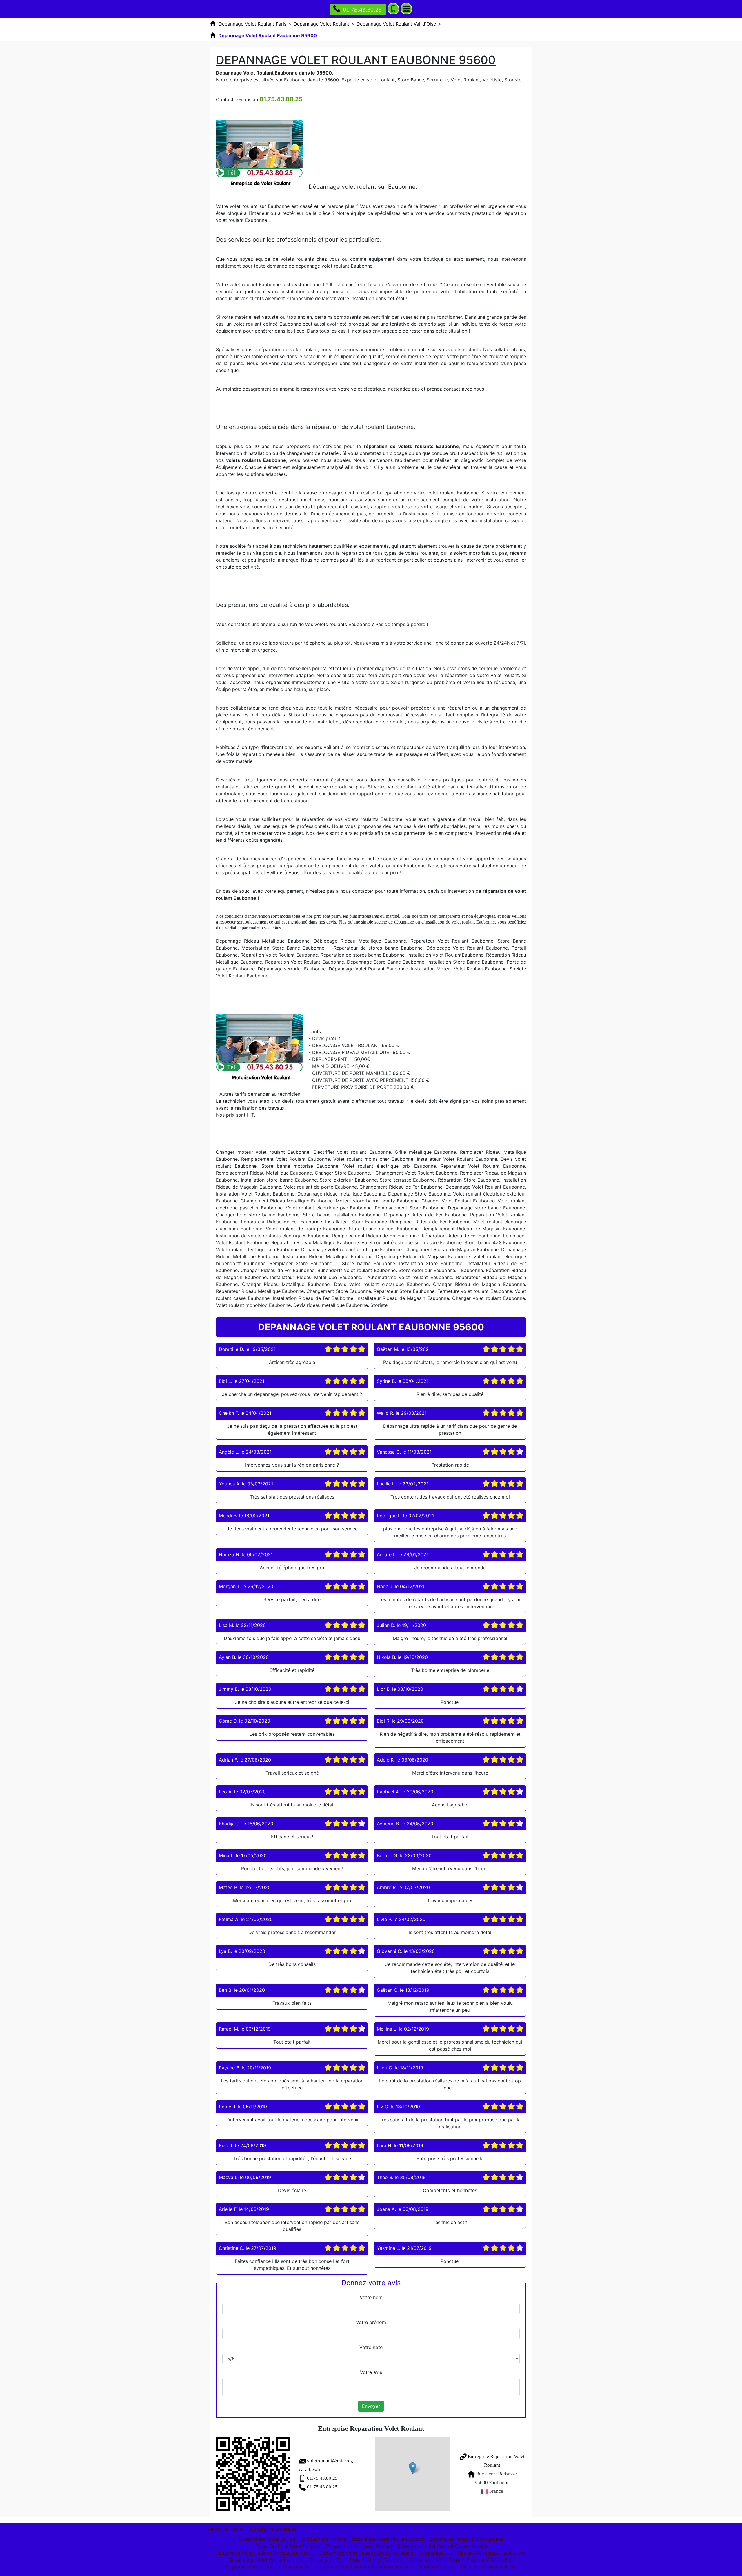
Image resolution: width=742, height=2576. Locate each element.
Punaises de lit (342, 2546)
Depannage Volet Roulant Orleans (466, 2539)
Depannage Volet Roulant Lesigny (267, 2560)
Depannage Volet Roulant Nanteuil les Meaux (265, 2553)
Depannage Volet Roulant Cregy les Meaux (366, 2553)
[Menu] (406, 9)
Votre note (371, 2347)
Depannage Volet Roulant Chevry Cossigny (357, 2560)
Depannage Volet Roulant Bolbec (388, 2539)
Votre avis (371, 2372)
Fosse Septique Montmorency (288, 2546)
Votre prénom (371, 2322)
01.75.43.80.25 (362, 9)
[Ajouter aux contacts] (393, 9)
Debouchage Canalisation (267, 2539)
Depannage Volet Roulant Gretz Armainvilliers (466, 2567)
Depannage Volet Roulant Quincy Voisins (442, 2546)
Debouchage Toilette (323, 2539)
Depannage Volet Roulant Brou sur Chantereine (461, 2560)
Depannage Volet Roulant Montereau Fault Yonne (473, 2553)
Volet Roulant (378, 2546)
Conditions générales (273, 2529)
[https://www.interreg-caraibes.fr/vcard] (253, 2474)
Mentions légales (226, 2529)
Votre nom (371, 2297)
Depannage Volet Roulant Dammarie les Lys (363, 2567)
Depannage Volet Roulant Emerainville (268, 2567)
